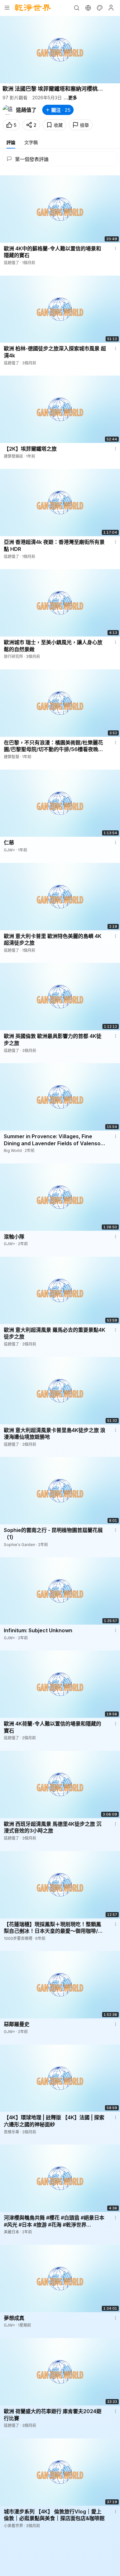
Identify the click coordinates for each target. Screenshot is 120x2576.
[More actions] (116, 248)
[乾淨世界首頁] (33, 8)
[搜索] (76, 8)
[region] (60, 50)
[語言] (88, 8)
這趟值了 (26, 110)
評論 (11, 142)
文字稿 (31, 142)
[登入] (111, 8)
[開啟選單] (7, 8)
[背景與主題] (100, 8)
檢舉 (84, 125)
